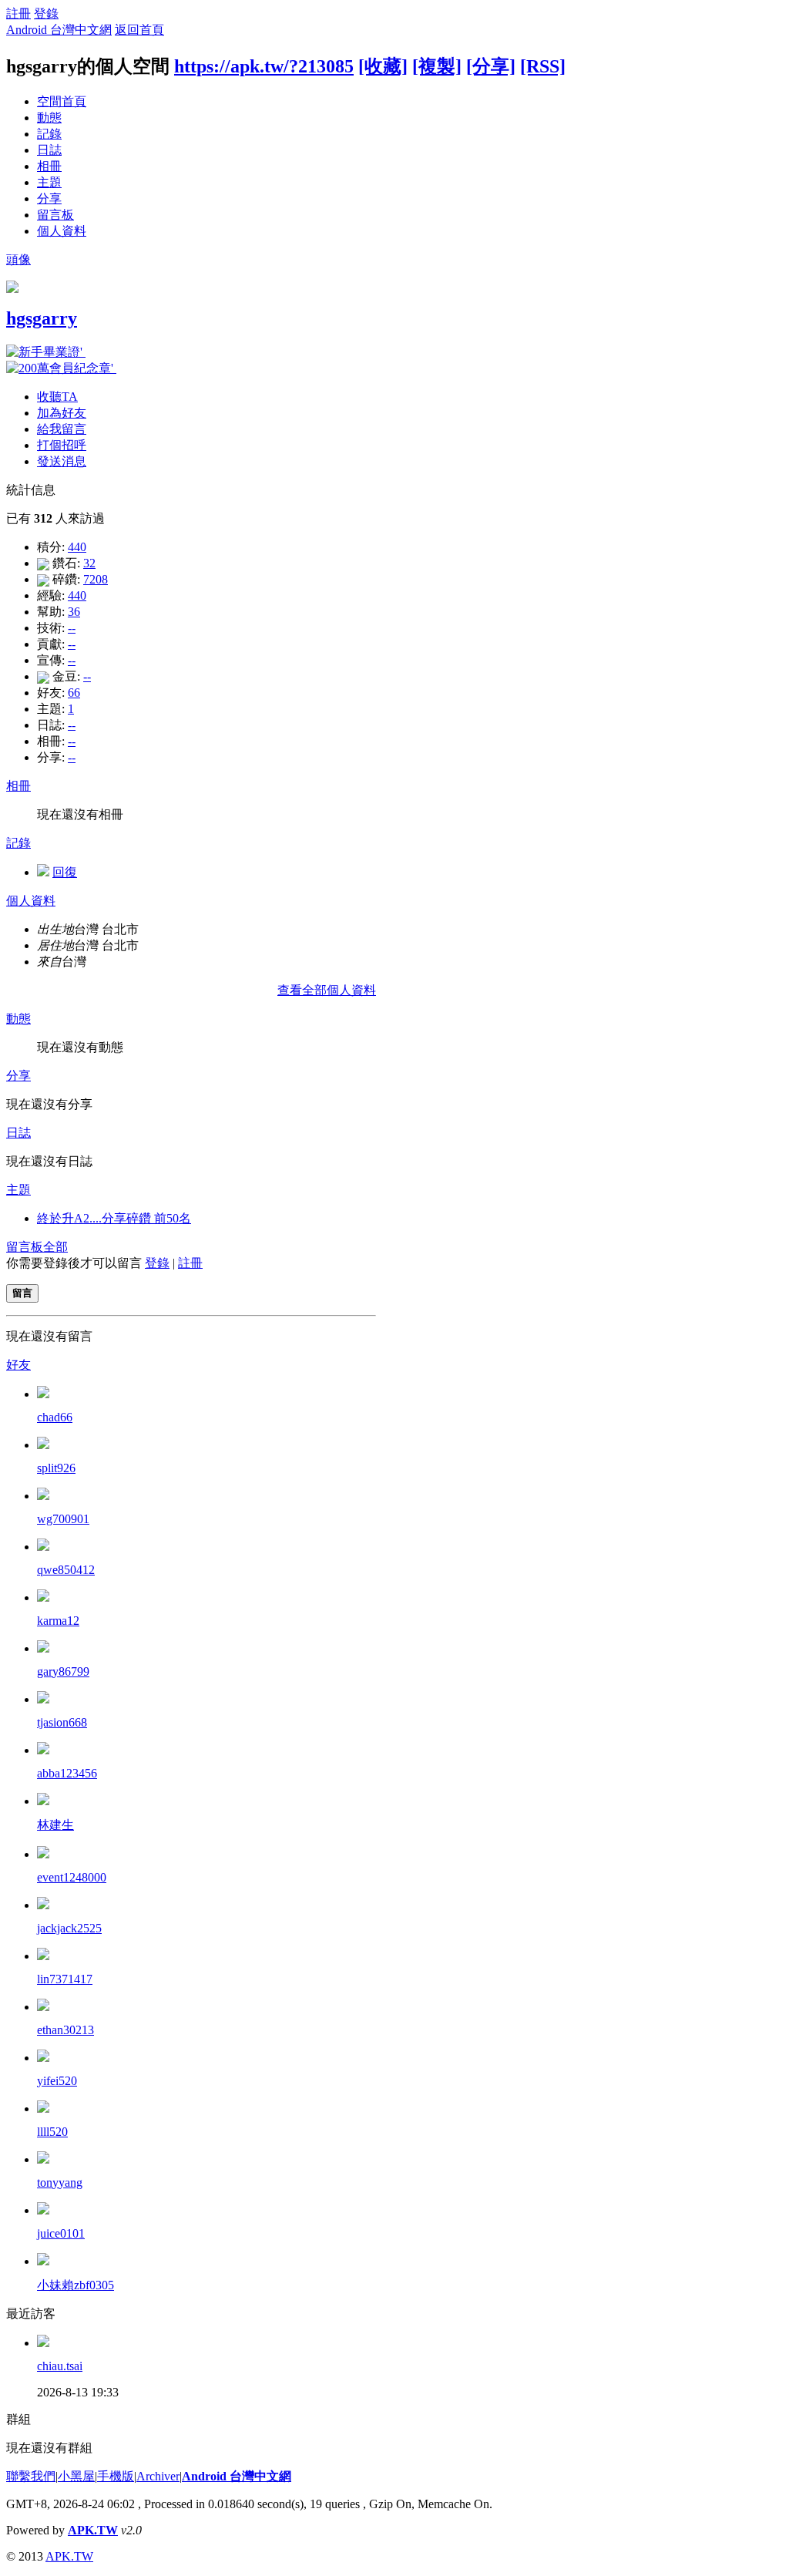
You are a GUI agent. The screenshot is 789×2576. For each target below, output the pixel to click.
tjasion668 (62, 1722)
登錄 (46, 13)
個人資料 (62, 231)
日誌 (49, 150)
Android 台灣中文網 (59, 30)
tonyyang (60, 2183)
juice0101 (61, 2233)
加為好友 (62, 413)
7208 (96, 579)
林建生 (55, 1825)
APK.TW (93, 2530)
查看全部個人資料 (327, 990)
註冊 (18, 13)
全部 (55, 1247)
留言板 (55, 215)
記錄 (49, 134)
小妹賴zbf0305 (76, 2285)
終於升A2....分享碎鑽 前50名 (114, 1218)
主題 (49, 182)
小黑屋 (76, 2476)
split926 (56, 1468)
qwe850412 (66, 1570)
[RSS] (543, 66)
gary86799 (63, 1671)
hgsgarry (42, 318)
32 (89, 563)
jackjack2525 (69, 1928)
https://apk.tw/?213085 (264, 66)
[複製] (437, 66)
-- (72, 628)
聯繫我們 (31, 2476)
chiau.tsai (60, 2366)
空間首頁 (62, 101)
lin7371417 (65, 1979)
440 (77, 547)
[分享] (491, 66)
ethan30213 (65, 2030)
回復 (65, 872)
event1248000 (72, 1877)
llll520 (52, 2132)
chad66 (55, 1417)
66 (74, 693)
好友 (18, 1365)
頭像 (18, 259)
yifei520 (57, 2081)
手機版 (116, 2476)
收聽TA (57, 397)
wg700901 (63, 1519)
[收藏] (383, 66)
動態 (49, 118)
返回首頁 (139, 30)
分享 (49, 198)
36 (74, 612)
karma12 (58, 1621)
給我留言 (62, 429)
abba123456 (67, 1773)
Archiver (158, 2476)
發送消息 (62, 461)
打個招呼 (62, 445)
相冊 (49, 166)
